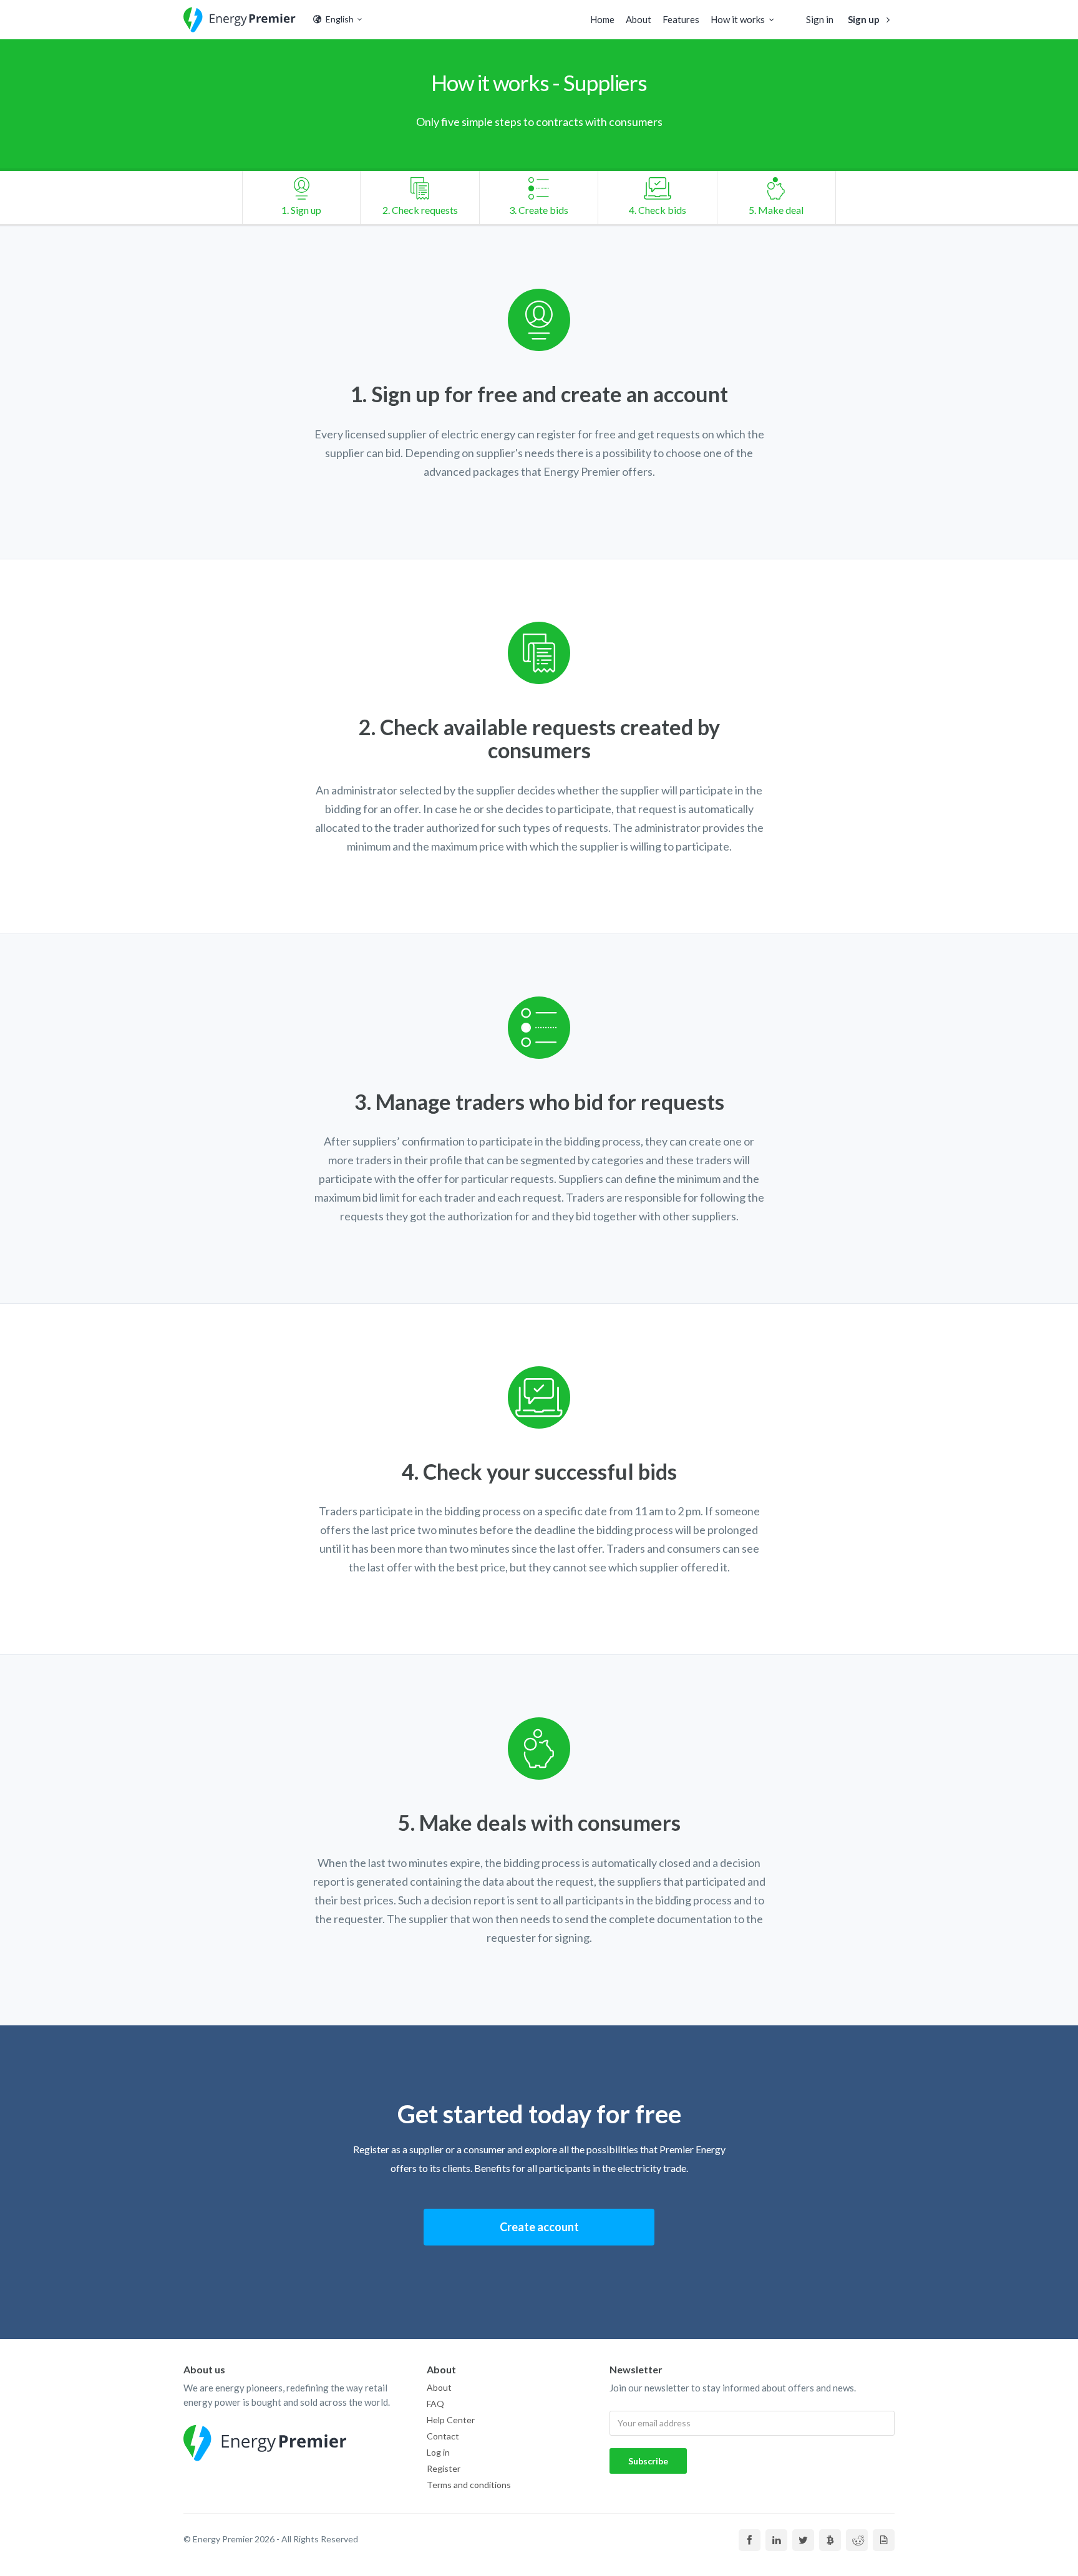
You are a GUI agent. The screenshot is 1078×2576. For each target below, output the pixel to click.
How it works (738, 19)
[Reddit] (857, 2540)
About (639, 19)
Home (602, 19)
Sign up (865, 19)
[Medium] (884, 2540)
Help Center (451, 2420)
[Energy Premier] (240, 20)
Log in (438, 2452)
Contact (443, 2436)
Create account (539, 2227)
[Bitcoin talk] (830, 2540)
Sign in (820, 19)
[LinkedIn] (776, 2540)
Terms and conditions (469, 2485)
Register (444, 2468)
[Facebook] (750, 2540)
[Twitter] (803, 2540)
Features (681, 19)
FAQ (435, 2404)
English (339, 19)
